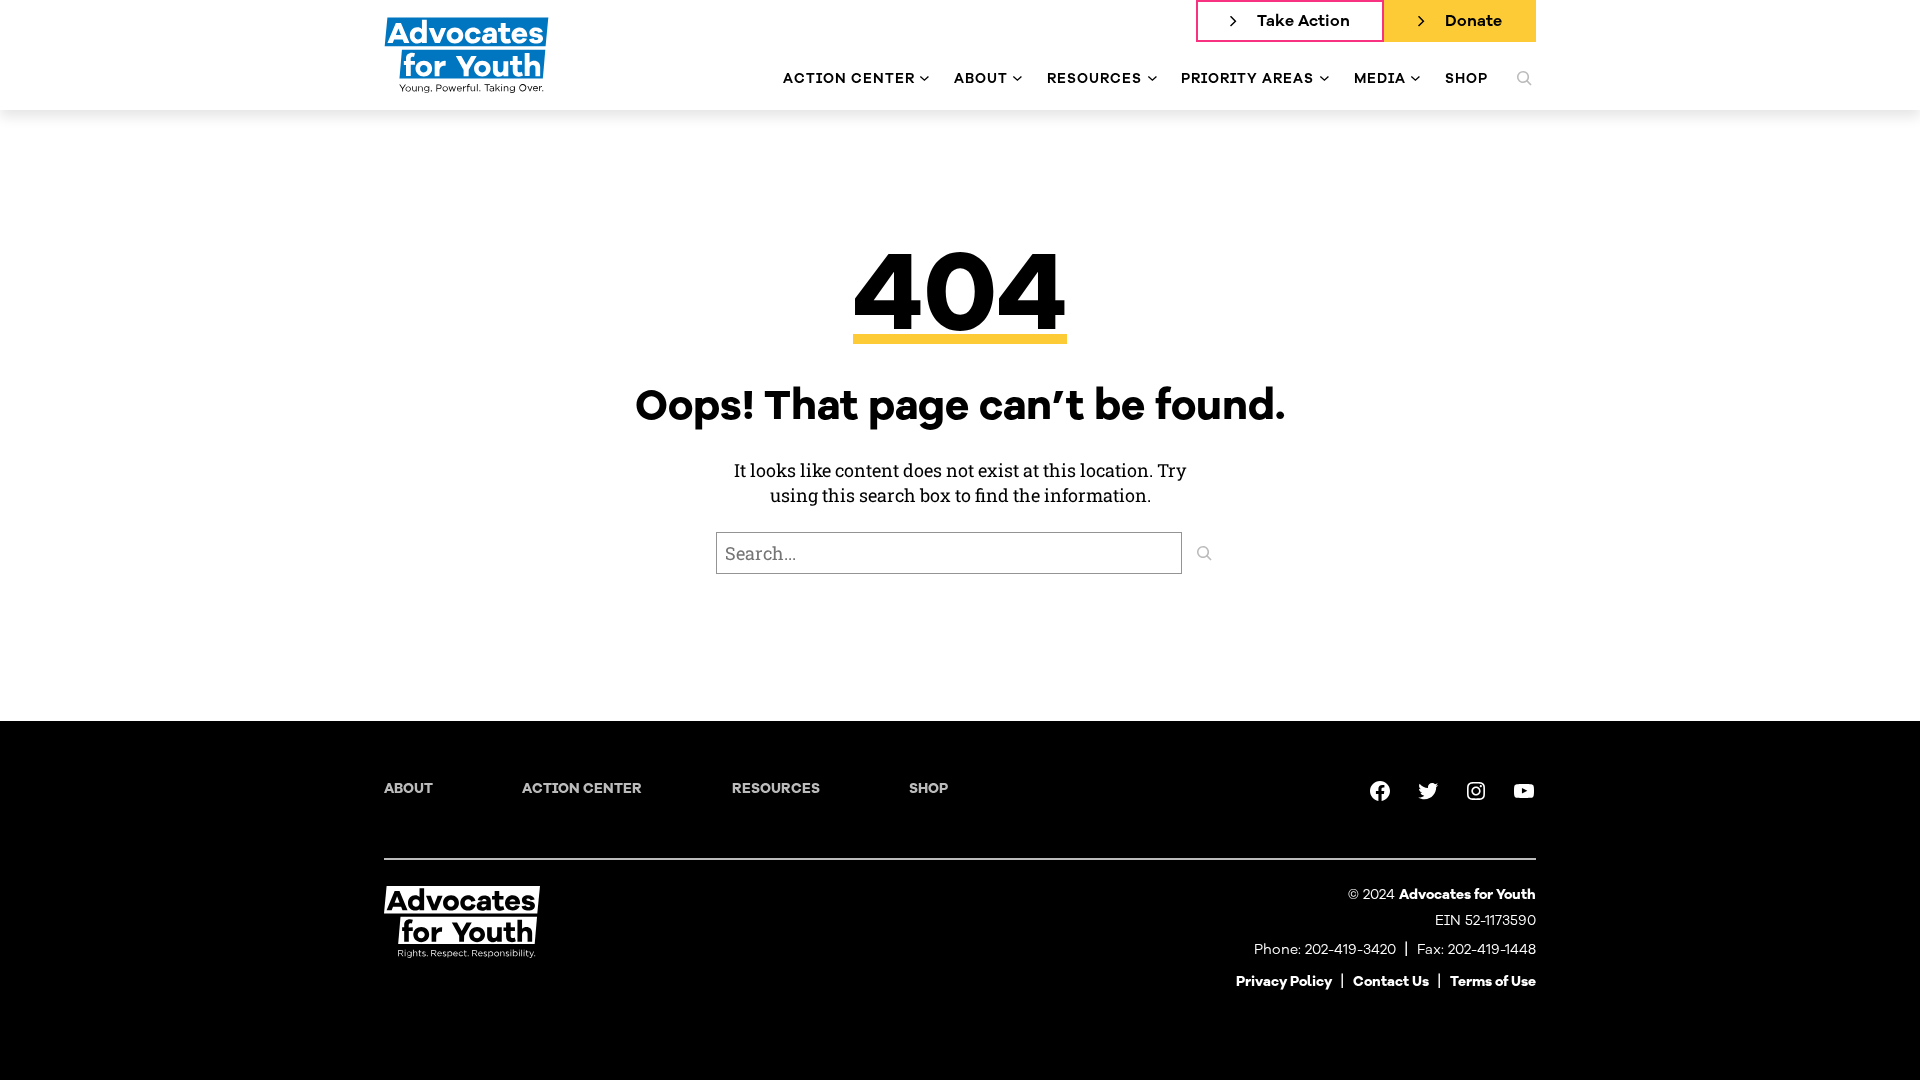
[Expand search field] (1524, 78)
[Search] (1204, 553)
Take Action (1303, 21)
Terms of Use (1493, 981)
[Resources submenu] (1152, 78)
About (408, 788)
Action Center (582, 788)
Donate (1473, 21)
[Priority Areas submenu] (1324, 78)
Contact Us (1391, 981)
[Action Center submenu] (924, 78)
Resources (776, 788)
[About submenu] (1017, 78)
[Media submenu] (1415, 78)
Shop (928, 788)
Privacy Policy (1284, 981)
